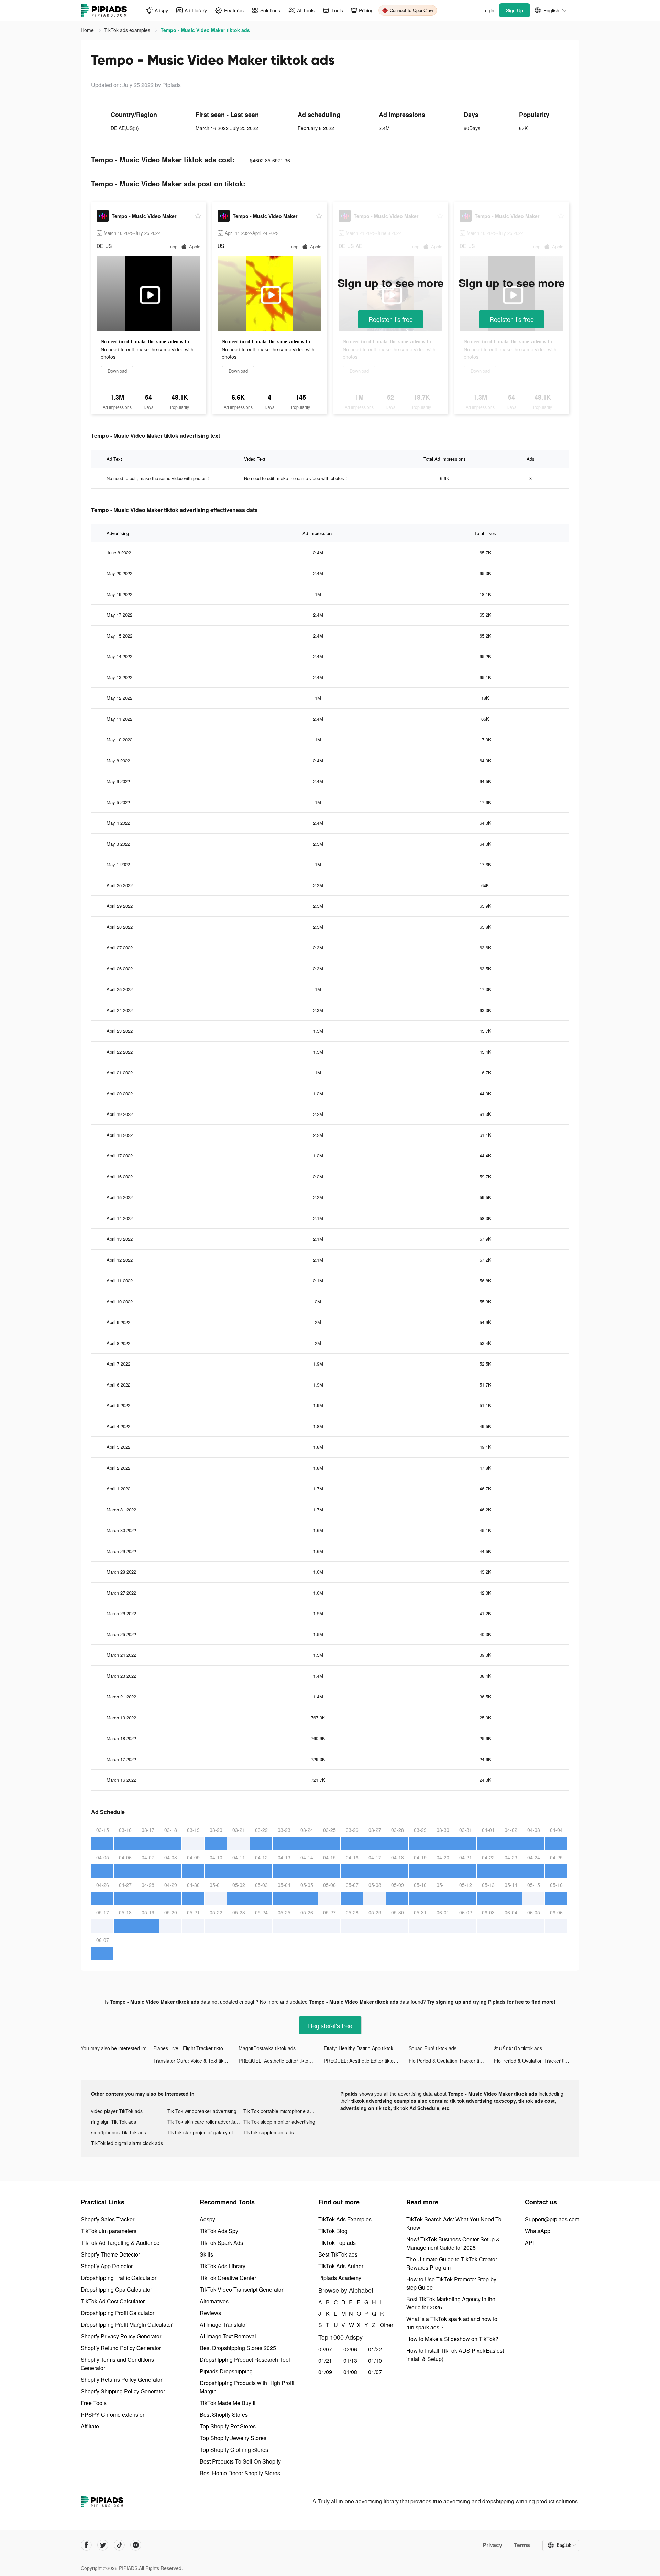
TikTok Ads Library (223, 2266)
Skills (206, 2254)
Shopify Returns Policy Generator (122, 2379)
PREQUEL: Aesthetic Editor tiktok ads (279, 2061)
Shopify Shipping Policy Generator (123, 2391)
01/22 (375, 2349)
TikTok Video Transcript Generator (241, 2289)
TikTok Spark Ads (221, 2243)
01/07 (375, 2372)
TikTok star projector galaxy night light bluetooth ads (206, 2132)
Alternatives (214, 2301)
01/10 (375, 2361)
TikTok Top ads (337, 2243)
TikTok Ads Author (341, 2266)
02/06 (350, 2349)
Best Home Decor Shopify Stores (240, 2473)
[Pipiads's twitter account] (103, 2545)
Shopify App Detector (107, 2266)
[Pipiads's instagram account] (136, 2545)
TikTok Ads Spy (219, 2231)
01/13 (350, 2361)
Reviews (210, 2313)
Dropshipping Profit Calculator (118, 2313)
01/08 (350, 2372)
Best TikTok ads (338, 2254)
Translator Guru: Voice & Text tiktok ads (196, 2061)
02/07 (325, 2349)
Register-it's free (391, 319)
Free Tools (94, 2403)
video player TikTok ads (117, 2111)
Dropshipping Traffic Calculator (119, 2278)
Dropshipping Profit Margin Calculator (127, 2324)
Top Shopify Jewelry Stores (233, 2438)
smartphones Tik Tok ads (119, 2132)
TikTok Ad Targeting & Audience (120, 2243)
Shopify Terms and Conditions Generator (117, 2364)
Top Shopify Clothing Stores (234, 2450)
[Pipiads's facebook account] (86, 2545)
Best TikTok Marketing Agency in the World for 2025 (451, 2303)
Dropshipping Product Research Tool (245, 2360)
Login (488, 10)
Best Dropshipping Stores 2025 (238, 2348)
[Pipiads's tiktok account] (119, 2545)
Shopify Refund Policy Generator (121, 2348)
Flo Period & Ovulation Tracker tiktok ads (451, 2061)
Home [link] (88, 30)
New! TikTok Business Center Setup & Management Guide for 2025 (453, 2243)
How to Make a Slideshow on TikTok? (452, 2339)
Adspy (207, 2219)
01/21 (325, 2361)
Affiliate (90, 2426)
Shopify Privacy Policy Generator (121, 2336)
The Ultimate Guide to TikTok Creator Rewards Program (452, 2263)
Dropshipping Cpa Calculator (116, 2289)
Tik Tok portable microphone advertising (282, 2111)
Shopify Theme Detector (110, 2254)
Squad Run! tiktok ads (433, 2048)
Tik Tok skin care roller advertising (205, 2122)
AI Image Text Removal (228, 2336)
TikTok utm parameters (109, 2231)
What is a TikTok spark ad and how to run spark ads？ (452, 2323)
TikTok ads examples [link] (128, 30)
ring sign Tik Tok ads (114, 2122)
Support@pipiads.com (552, 2219)
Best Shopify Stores (224, 2415)
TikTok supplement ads (269, 2132)
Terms (522, 2545)
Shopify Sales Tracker (108, 2219)
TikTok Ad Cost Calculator (113, 2301)
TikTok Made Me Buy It (228, 2403)
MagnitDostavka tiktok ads (267, 2048)
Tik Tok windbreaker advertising (202, 2111)
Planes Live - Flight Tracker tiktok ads (194, 2048)
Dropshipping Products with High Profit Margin (247, 2387)
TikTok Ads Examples (345, 2219)
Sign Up (515, 10)
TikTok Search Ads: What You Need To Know (454, 2223)
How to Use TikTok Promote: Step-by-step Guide (452, 2283)
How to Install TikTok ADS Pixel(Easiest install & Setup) (455, 2355)
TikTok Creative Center (228, 2278)
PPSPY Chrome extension (113, 2415)
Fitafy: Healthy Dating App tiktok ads (363, 2048)
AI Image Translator (223, 2324)
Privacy (492, 2545)
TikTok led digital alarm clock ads (127, 2143)
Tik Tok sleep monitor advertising (279, 2122)
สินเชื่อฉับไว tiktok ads (518, 2048)
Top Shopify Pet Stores (228, 2426)
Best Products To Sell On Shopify (240, 2461)
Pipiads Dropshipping (226, 2371)
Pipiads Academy (340, 2278)
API (529, 2243)
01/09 (325, 2372)
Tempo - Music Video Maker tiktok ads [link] (205, 30)
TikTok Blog (333, 2231)
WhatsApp (538, 2231)
